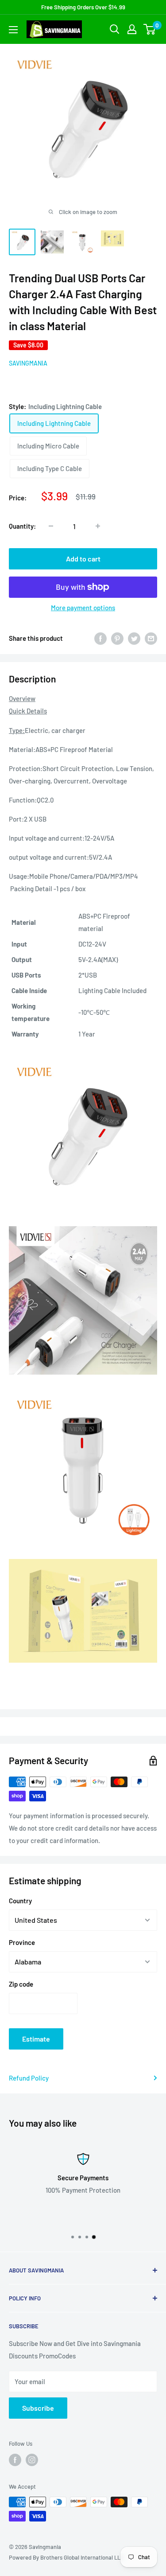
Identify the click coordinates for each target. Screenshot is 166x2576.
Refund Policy (29, 2078)
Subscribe (38, 2408)
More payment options (83, 608)
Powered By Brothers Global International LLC (66, 2557)
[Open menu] (13, 30)
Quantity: (22, 526)
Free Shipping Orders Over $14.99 (83, 7)
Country (20, 1901)
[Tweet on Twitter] (134, 638)
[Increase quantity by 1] (98, 526)
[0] (150, 29)
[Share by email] (151, 638)
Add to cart (83, 559)
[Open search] (115, 29)
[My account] (132, 29)
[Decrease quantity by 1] (51, 526)
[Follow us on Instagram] (32, 2460)
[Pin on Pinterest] (117, 638)
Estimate (36, 2039)
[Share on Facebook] (100, 638)
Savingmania (28, 363)
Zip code (21, 1984)
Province (22, 1942)
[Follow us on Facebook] (15, 2460)
